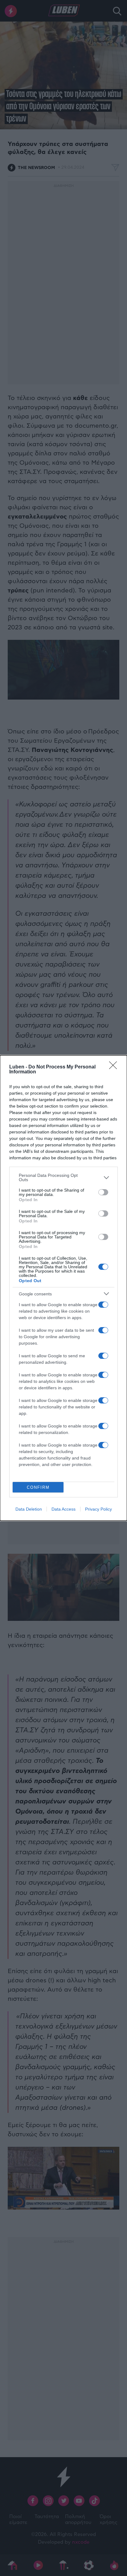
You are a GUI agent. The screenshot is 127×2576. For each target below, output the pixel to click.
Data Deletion (29, 1509)
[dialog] (63, 1288)
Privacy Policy (98, 1509)
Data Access (63, 1509)
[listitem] (63, 1177)
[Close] (115, 1067)
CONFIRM (38, 1487)
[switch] (103, 1192)
